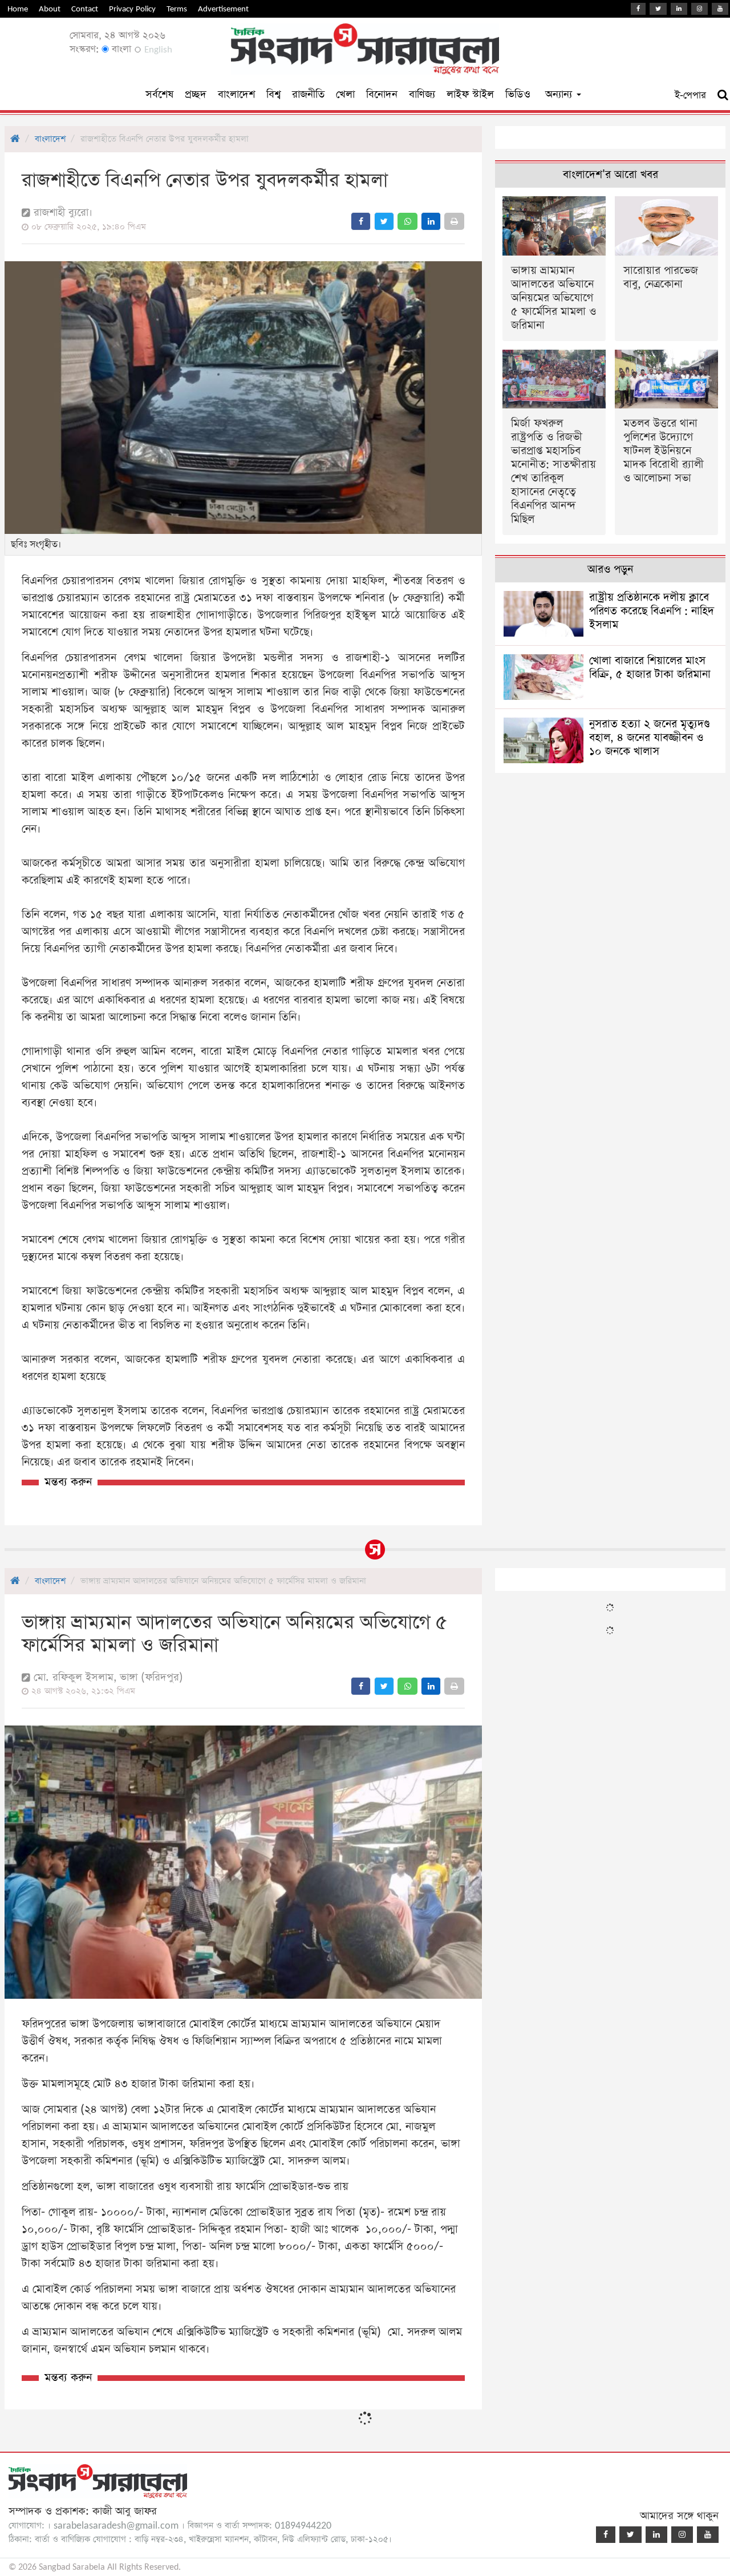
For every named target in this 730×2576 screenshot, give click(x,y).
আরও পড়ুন (610, 570)
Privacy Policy (132, 9)
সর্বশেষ (159, 94)
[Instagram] (699, 9)
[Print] (454, 221)
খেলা (345, 94)
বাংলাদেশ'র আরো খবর (611, 175)
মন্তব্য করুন (68, 1482)
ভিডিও (518, 94)
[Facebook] (638, 9)
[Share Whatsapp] (407, 221)
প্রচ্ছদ (196, 94)
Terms (177, 9)
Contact (85, 9)
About (50, 9)
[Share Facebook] (361, 221)
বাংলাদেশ (236, 94)
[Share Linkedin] (431, 221)
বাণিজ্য (422, 94)
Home (18, 9)
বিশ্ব (273, 94)
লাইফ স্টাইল (470, 94)
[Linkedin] (679, 9)
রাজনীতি (308, 94)
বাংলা (120, 49)
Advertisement (223, 9)
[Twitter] (658, 9)
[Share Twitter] (384, 221)
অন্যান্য (560, 94)
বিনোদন (382, 94)
